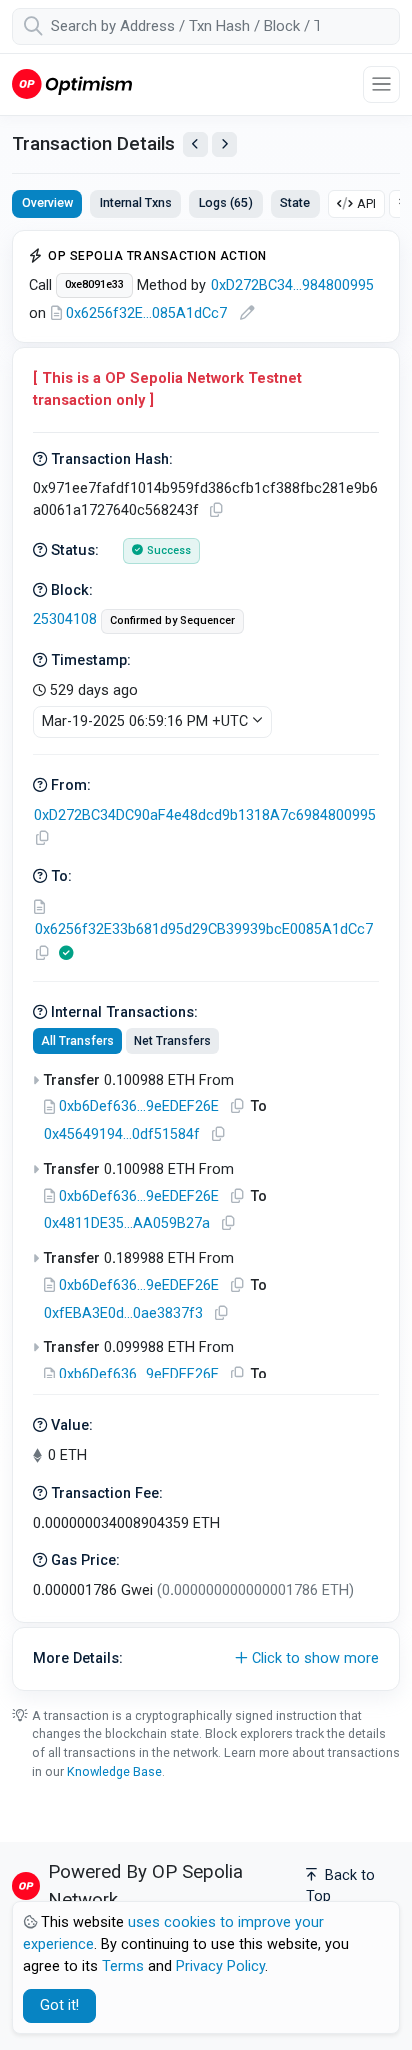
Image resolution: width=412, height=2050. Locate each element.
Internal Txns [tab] (136, 202)
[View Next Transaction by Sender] (224, 144)
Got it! (59, 2005)
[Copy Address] (42, 838)
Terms (123, 1966)
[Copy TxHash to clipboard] (216, 510)
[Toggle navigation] (381, 84)
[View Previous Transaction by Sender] (195, 144)
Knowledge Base (114, 1771)
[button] (206, 1659)
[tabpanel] (206, 960)
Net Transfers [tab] (172, 1041)
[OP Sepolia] (72, 83)
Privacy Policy (220, 1966)
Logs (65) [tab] (226, 202)
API (366, 203)
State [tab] (295, 202)
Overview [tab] (47, 202)
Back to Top (340, 1886)
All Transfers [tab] (77, 1041)
